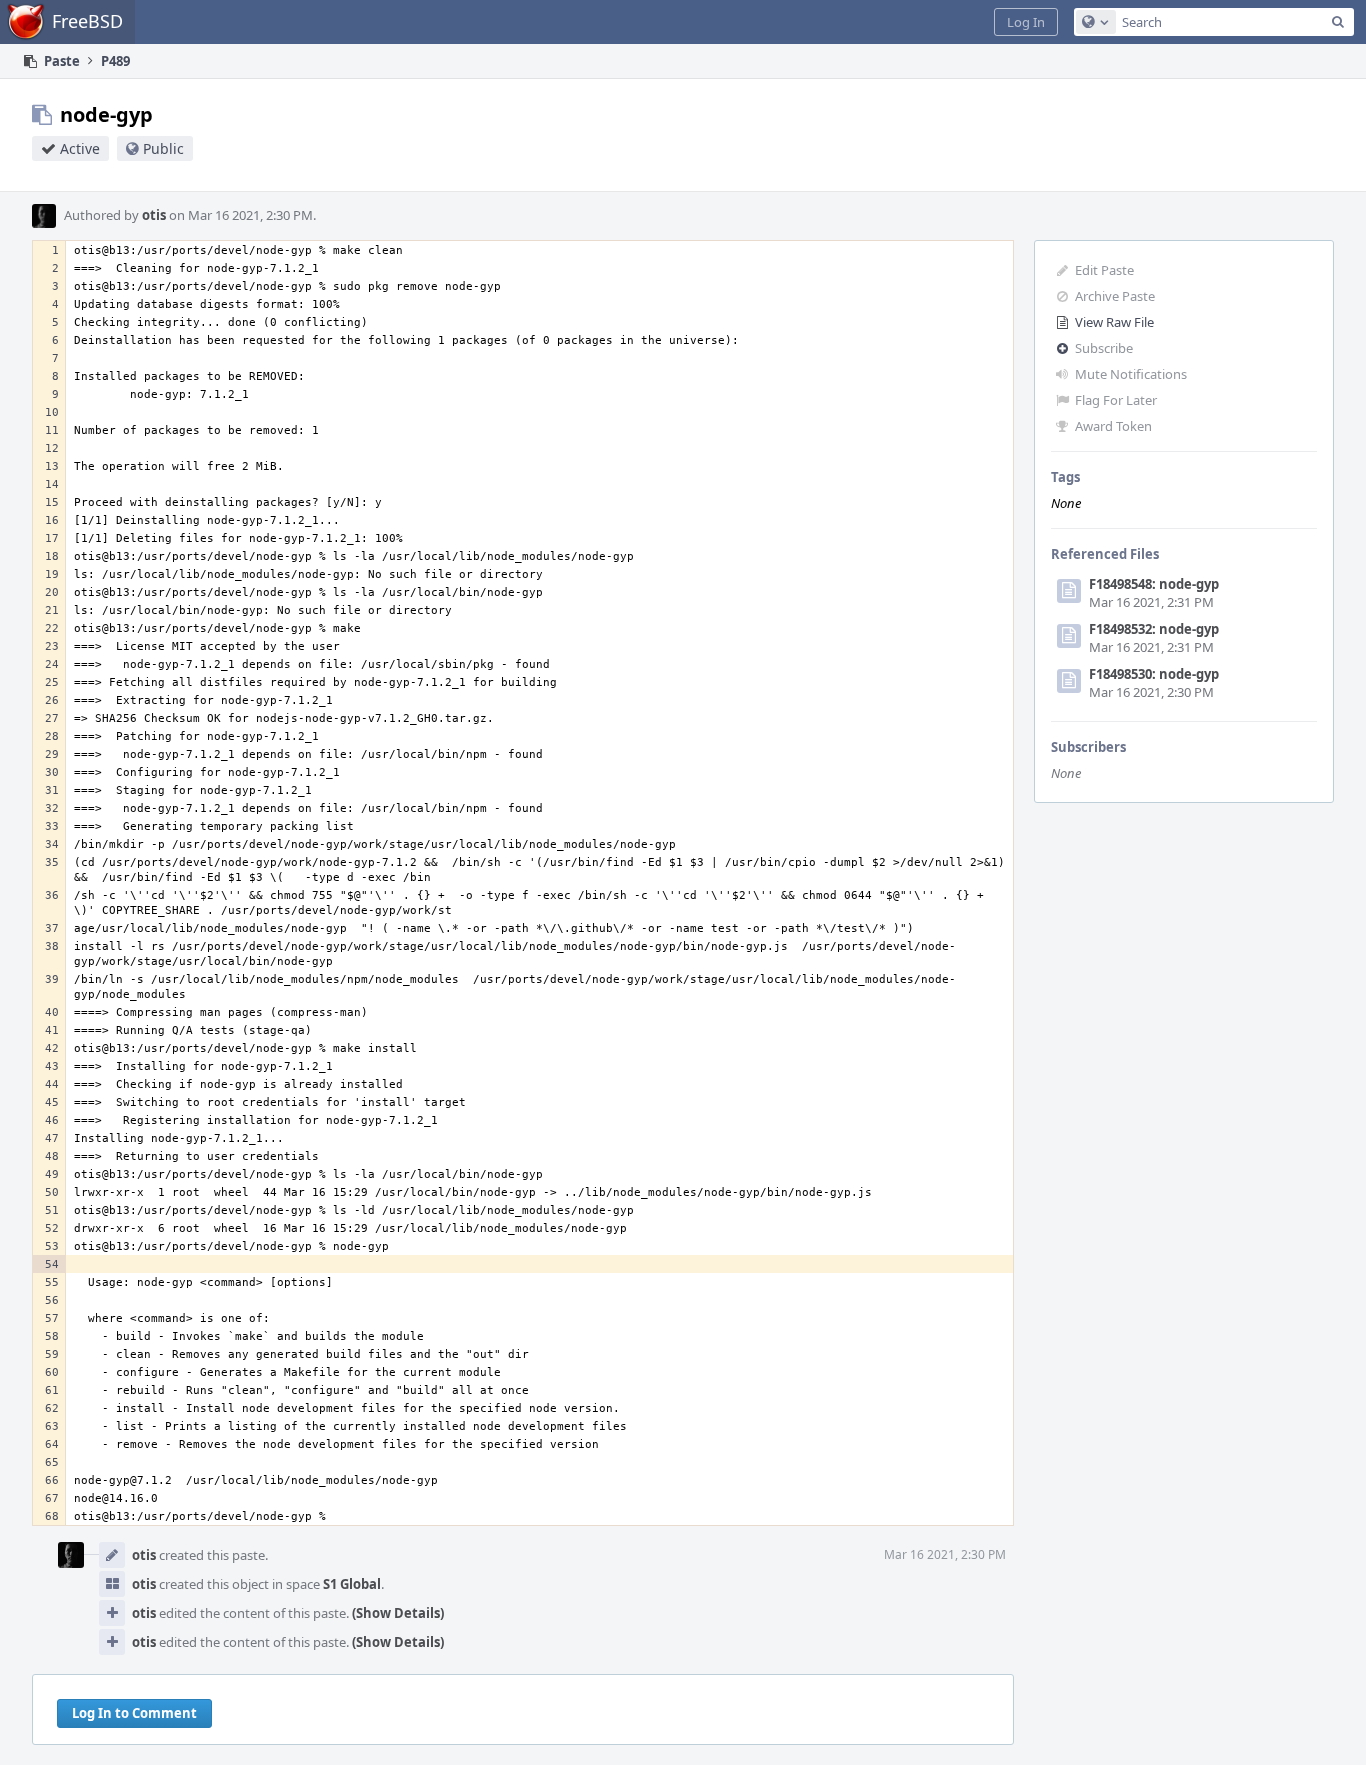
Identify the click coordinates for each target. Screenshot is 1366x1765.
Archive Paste (1115, 296)
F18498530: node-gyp (1154, 674)
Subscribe (1104, 348)
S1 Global (352, 1584)
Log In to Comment (134, 1713)
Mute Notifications (1131, 374)
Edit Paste (1104, 270)
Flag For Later (1116, 400)
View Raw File (1114, 322)
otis (154, 215)
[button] (1026, 22)
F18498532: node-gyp (1154, 629)
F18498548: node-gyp (1154, 584)
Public (163, 148)
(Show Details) (398, 1613)
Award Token (1113, 426)
